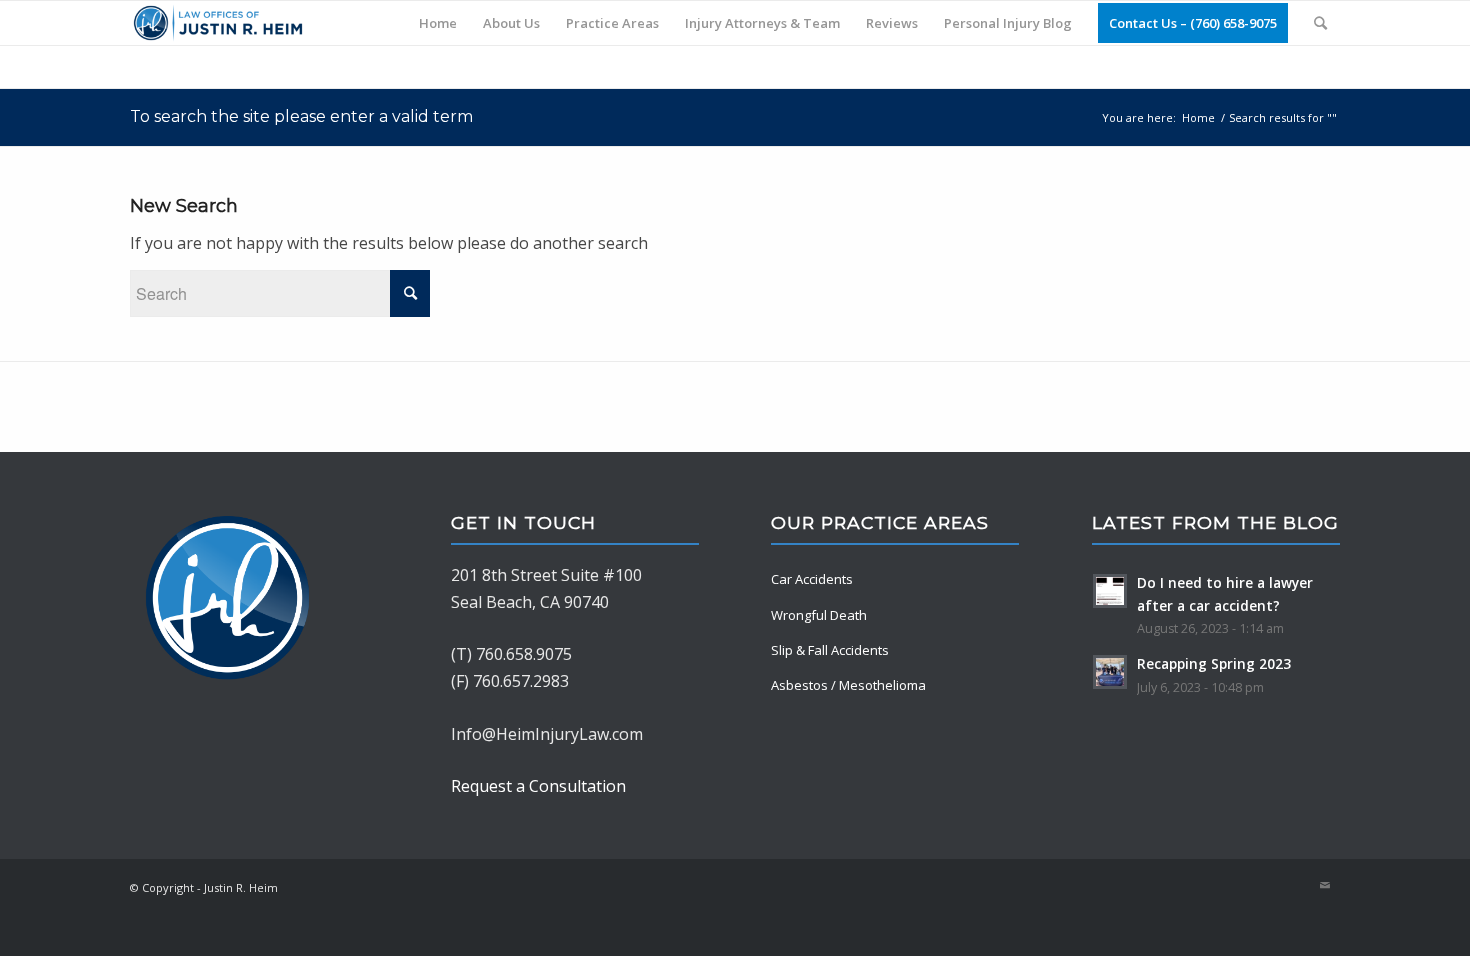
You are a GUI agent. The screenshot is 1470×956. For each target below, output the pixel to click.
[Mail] (1325, 885)
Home (1198, 117)
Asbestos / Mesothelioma (848, 685)
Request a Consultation (538, 786)
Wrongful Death (819, 615)
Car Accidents (812, 579)
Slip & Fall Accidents (830, 650)
